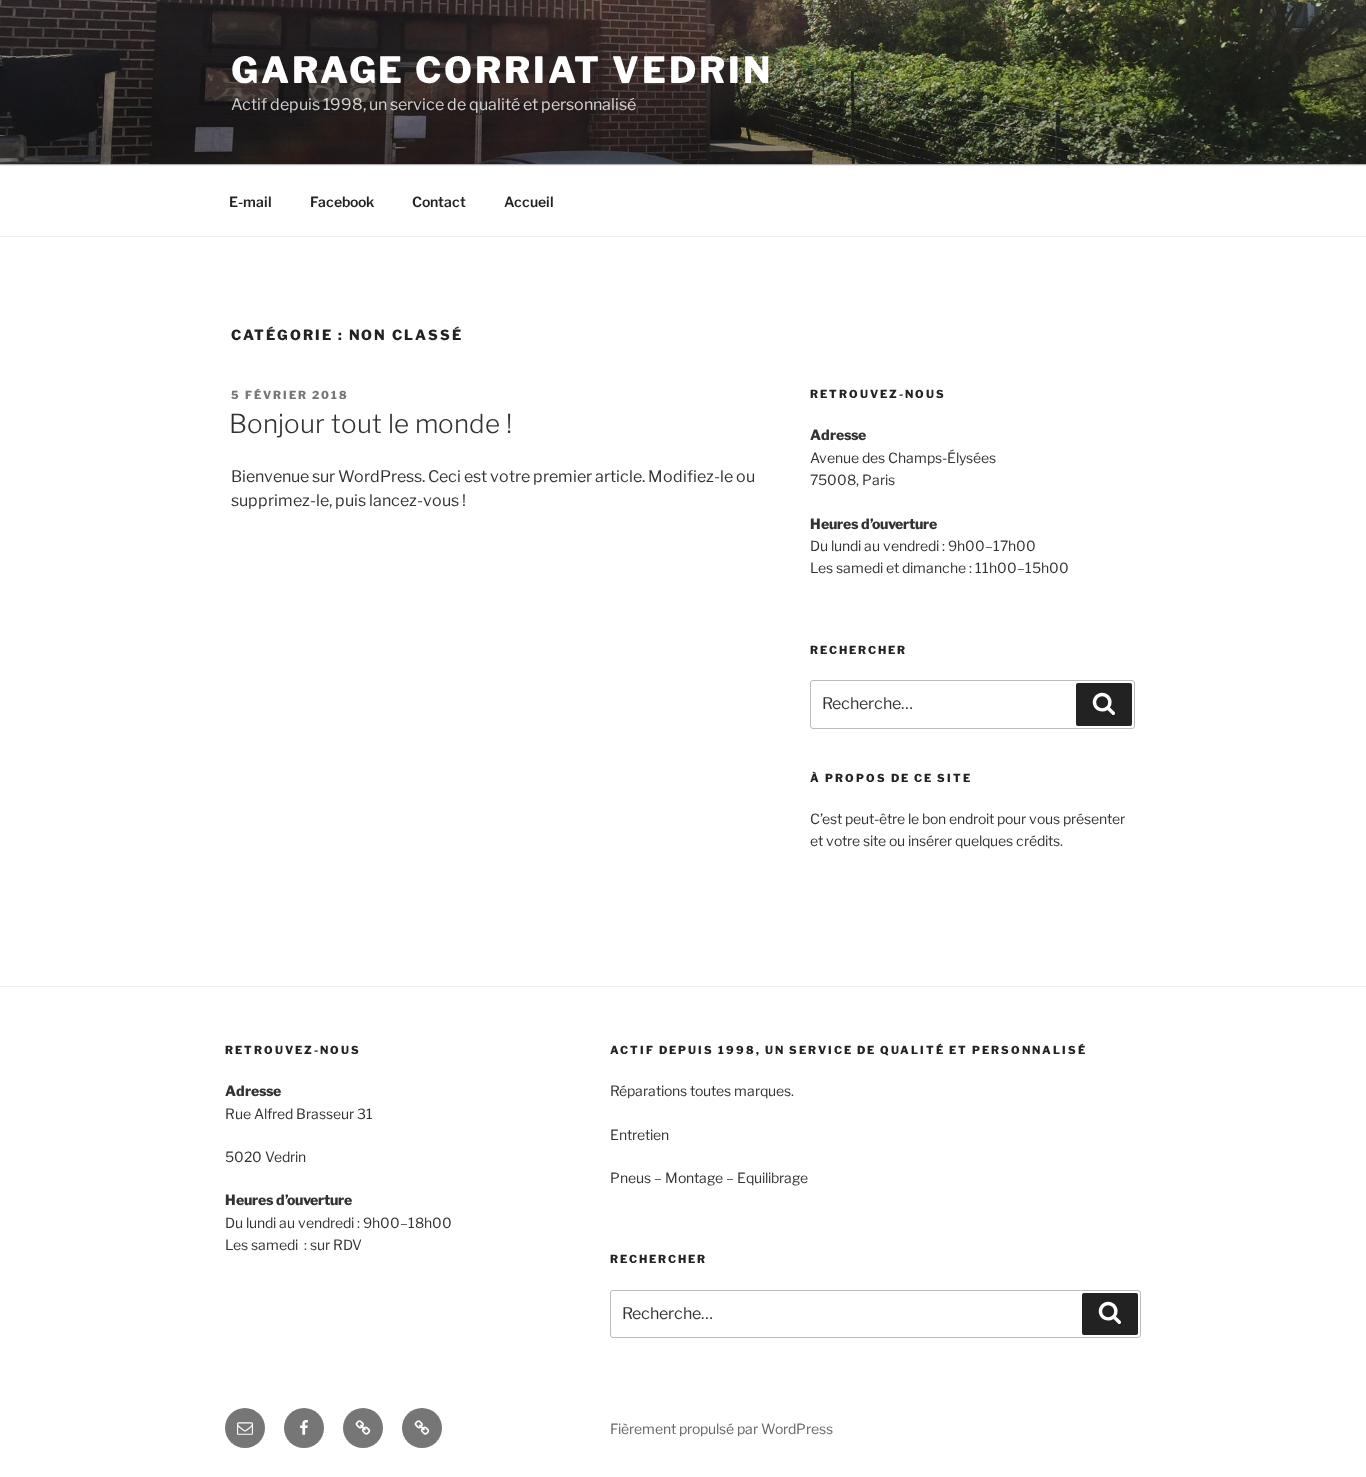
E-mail (250, 201)
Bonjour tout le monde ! (370, 423)
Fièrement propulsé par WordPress (721, 1428)
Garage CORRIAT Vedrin (501, 70)
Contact (439, 201)
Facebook (342, 201)
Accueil (529, 201)
